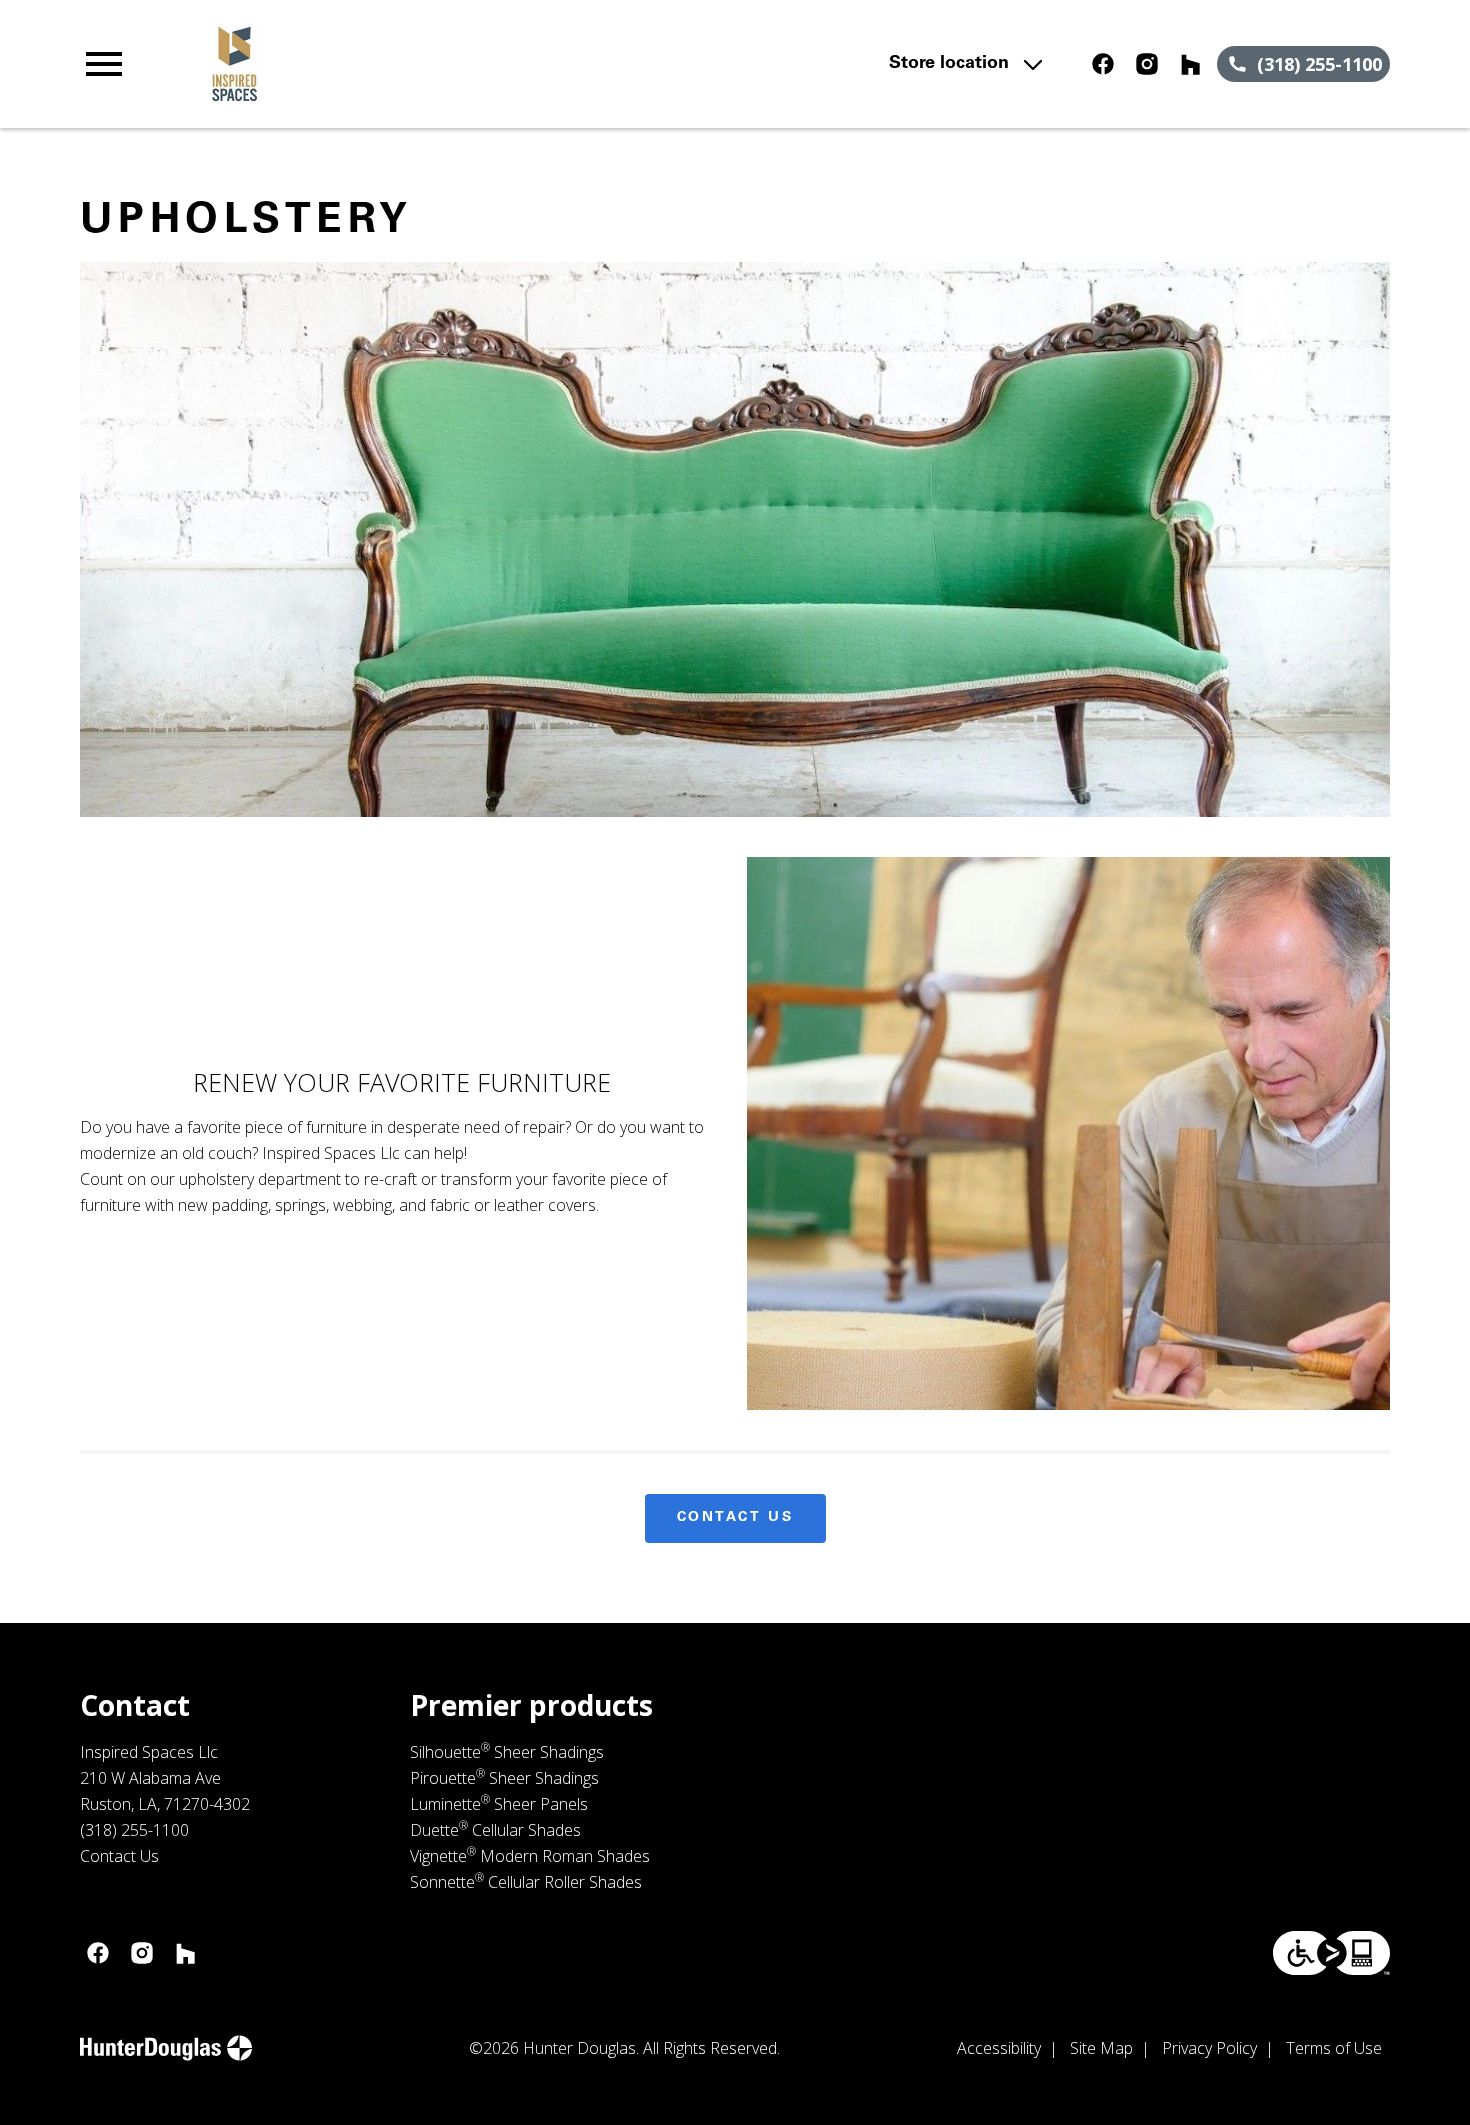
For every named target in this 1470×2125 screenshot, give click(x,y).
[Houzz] (1191, 64)
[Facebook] (1103, 64)
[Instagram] (1147, 64)
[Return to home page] (471, 64)
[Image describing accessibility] (1331, 1953)
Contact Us (735, 1518)
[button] (104, 64)
